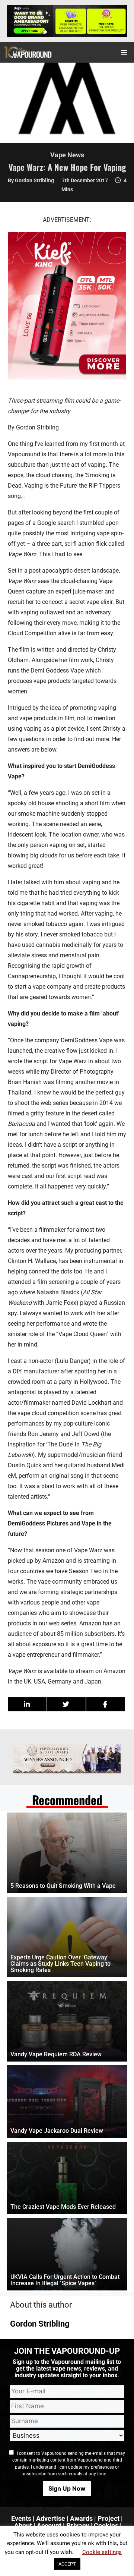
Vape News (67, 155)
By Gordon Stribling (31, 180)
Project (109, 2518)
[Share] (27, 1704)
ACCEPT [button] (67, 2564)
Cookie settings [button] (102, 2552)
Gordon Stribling (40, 2324)
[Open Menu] (124, 52)
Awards (81, 2518)
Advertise (51, 2518)
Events (21, 2518)
